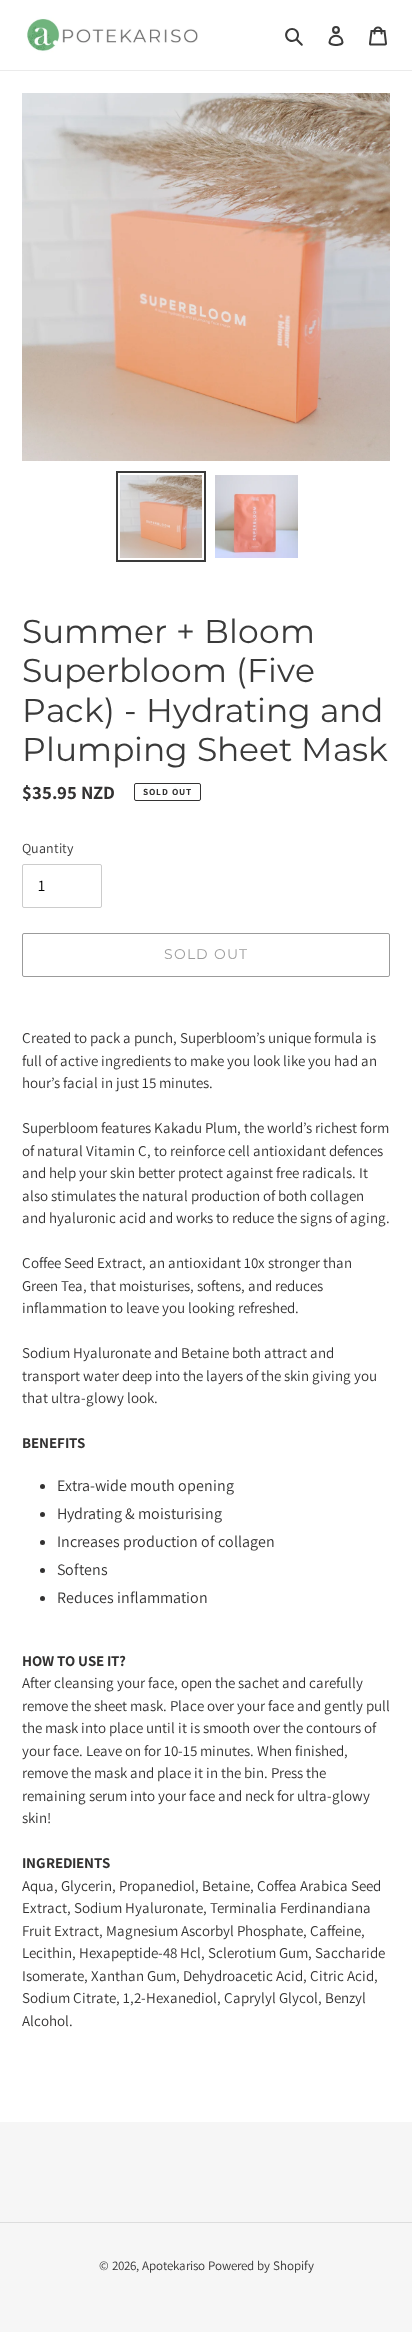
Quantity (47, 848)
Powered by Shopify (261, 2265)
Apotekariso (173, 2265)
